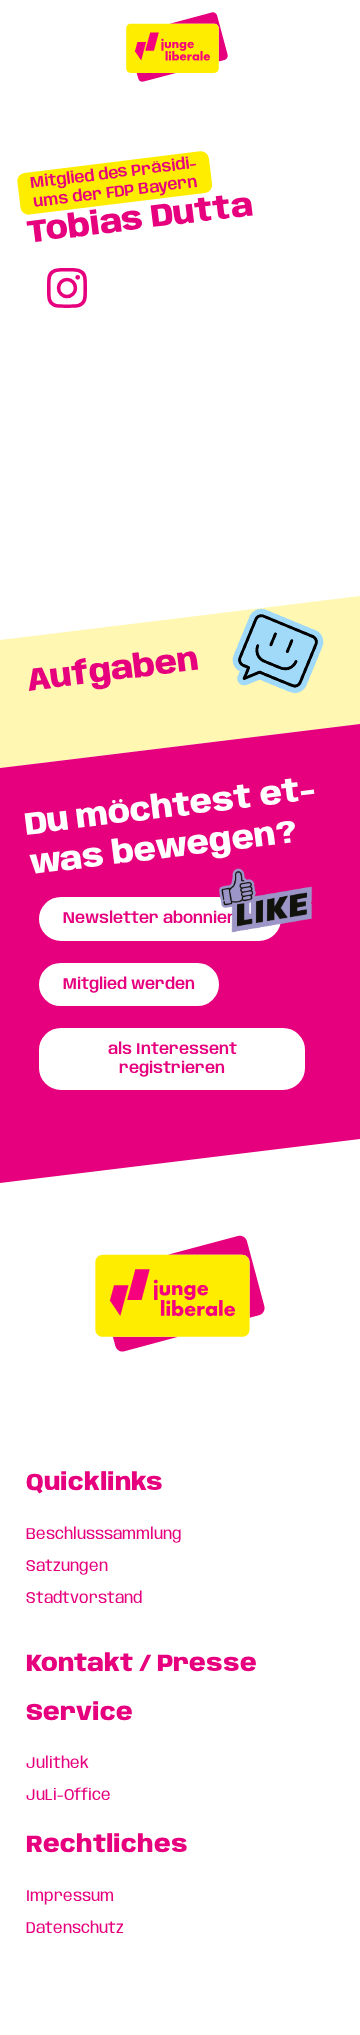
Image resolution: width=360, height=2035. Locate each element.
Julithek (57, 1763)
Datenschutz (75, 1928)
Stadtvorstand (84, 1598)
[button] (114, 183)
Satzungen (67, 1566)
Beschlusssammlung (104, 1534)
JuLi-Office (68, 1795)
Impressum (70, 1896)
